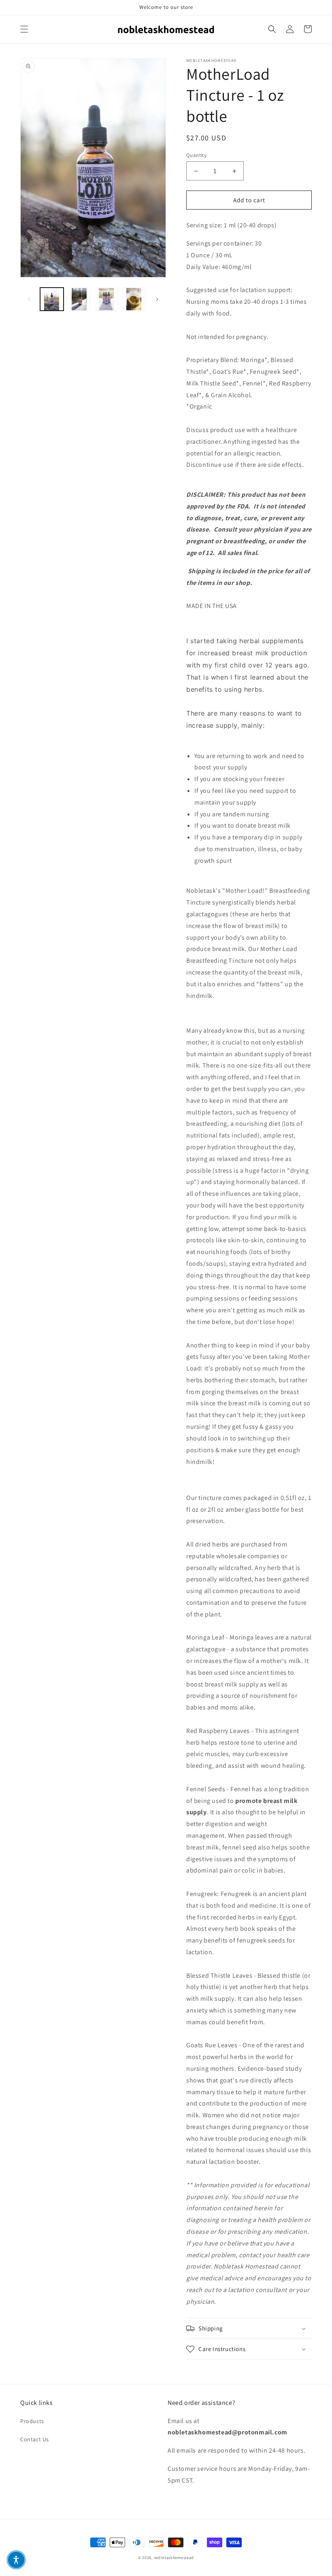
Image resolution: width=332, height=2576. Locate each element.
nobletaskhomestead (174, 2558)
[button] (24, 29)
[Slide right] (157, 299)
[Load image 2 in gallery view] (79, 299)
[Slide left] (29, 299)
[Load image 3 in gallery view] (106, 299)
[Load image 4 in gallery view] (134, 299)
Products (32, 2421)
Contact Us (35, 2439)
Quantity (196, 155)
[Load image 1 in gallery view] (52, 299)
